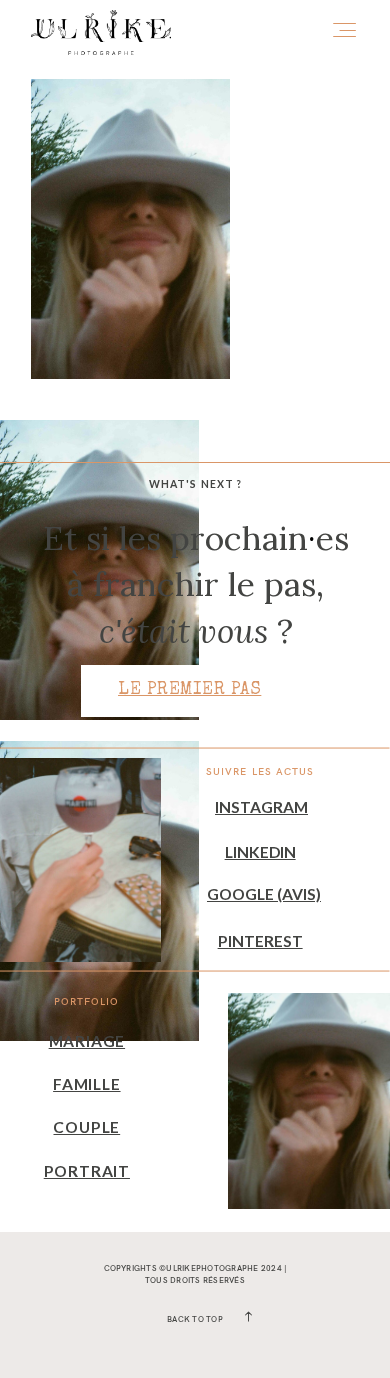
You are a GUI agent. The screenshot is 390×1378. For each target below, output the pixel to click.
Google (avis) (264, 894)
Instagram (261, 807)
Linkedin (260, 852)
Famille (86, 1084)
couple (86, 1127)
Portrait (87, 1171)
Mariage (87, 1041)
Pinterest (260, 941)
